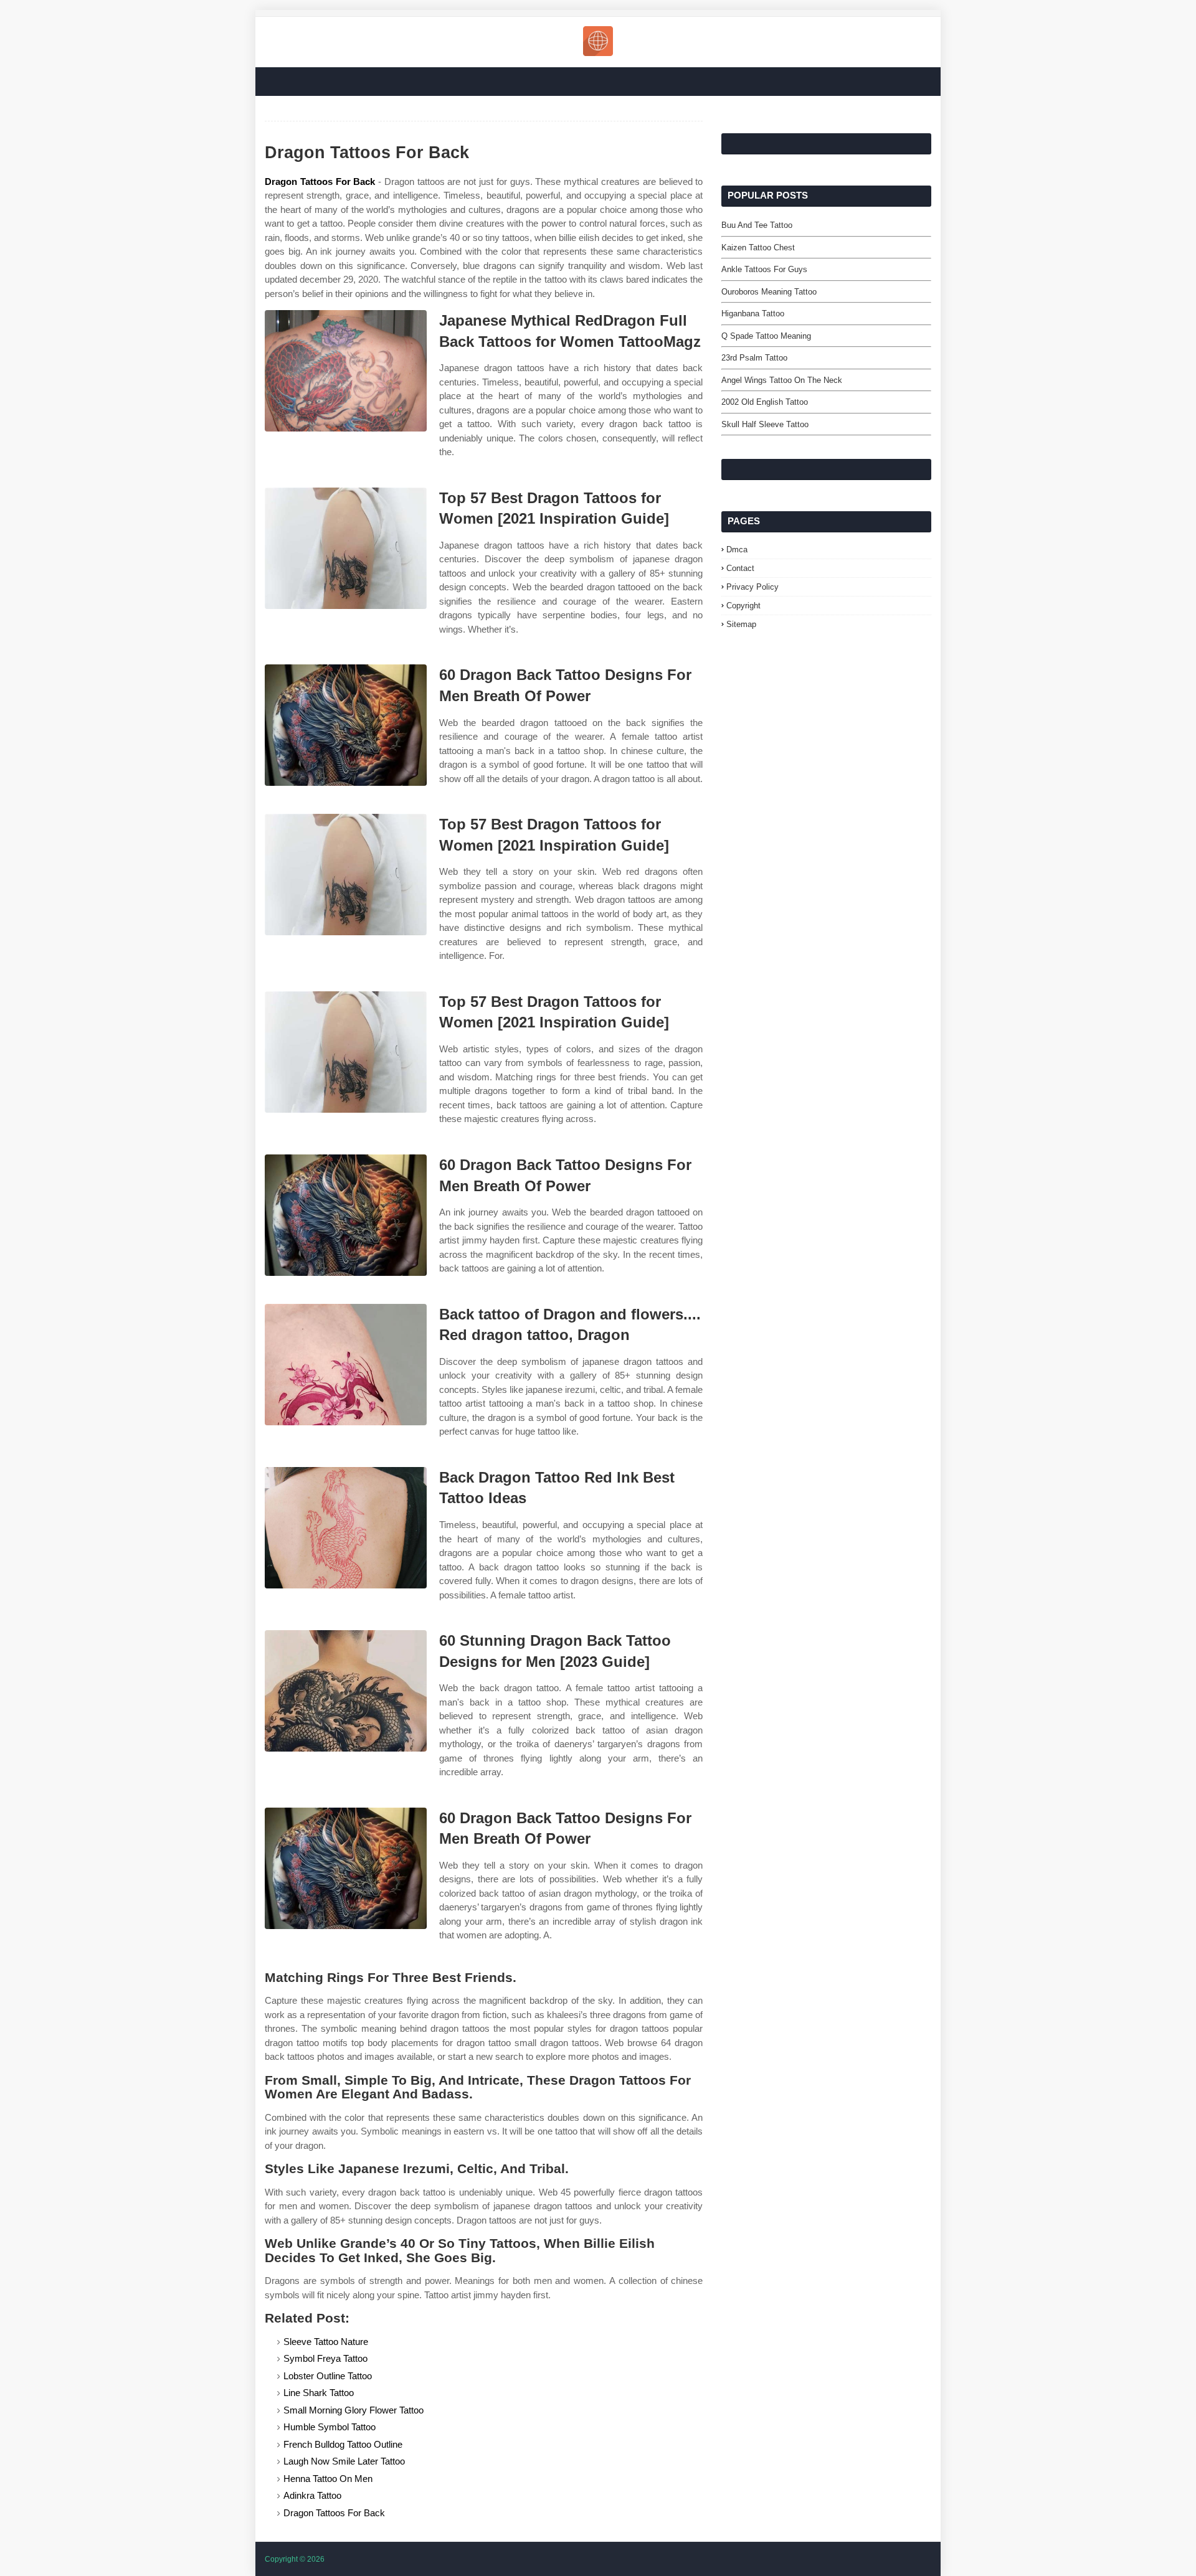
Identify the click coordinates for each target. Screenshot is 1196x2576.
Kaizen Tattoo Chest (758, 248)
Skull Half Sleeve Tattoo (765, 424)
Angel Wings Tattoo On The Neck (782, 380)
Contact (740, 568)
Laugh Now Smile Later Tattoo (344, 2461)
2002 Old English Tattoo (765, 402)
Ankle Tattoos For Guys (764, 269)
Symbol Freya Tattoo (325, 2358)
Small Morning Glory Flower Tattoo (354, 2410)
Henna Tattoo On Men (328, 2479)
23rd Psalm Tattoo (754, 358)
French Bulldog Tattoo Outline (343, 2444)
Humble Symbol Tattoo (330, 2427)
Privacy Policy (752, 587)
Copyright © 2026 (295, 2559)
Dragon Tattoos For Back (320, 182)
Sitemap (741, 624)
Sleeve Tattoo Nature (326, 2342)
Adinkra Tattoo (312, 2495)
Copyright (743, 606)
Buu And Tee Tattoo (757, 225)
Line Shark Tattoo (319, 2393)
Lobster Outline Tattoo (328, 2376)
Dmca (737, 550)
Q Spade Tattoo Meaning (766, 336)
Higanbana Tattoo (753, 314)
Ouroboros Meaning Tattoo (769, 292)
